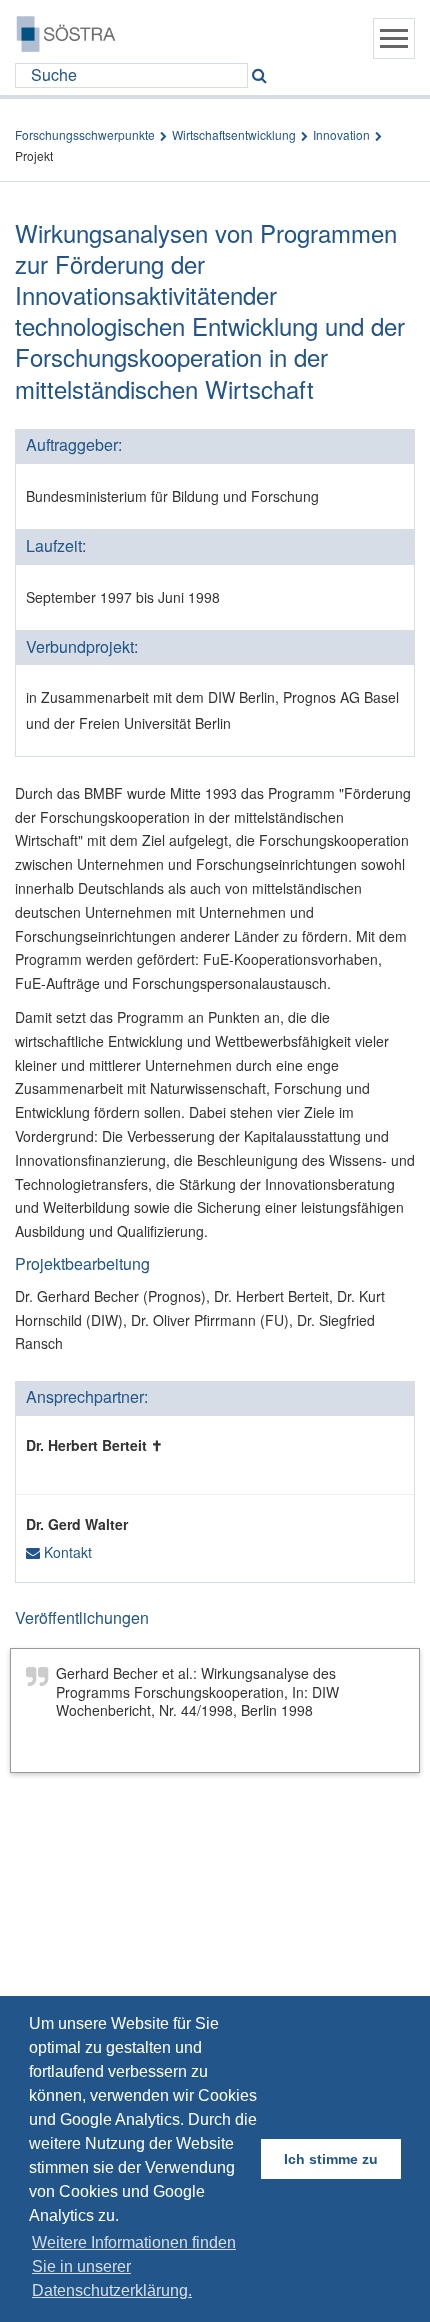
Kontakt (66, 1552)
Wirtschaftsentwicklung (234, 134)
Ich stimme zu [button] (331, 2159)
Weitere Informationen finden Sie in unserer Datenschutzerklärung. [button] (134, 2266)
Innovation (341, 134)
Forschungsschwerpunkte (85, 134)
